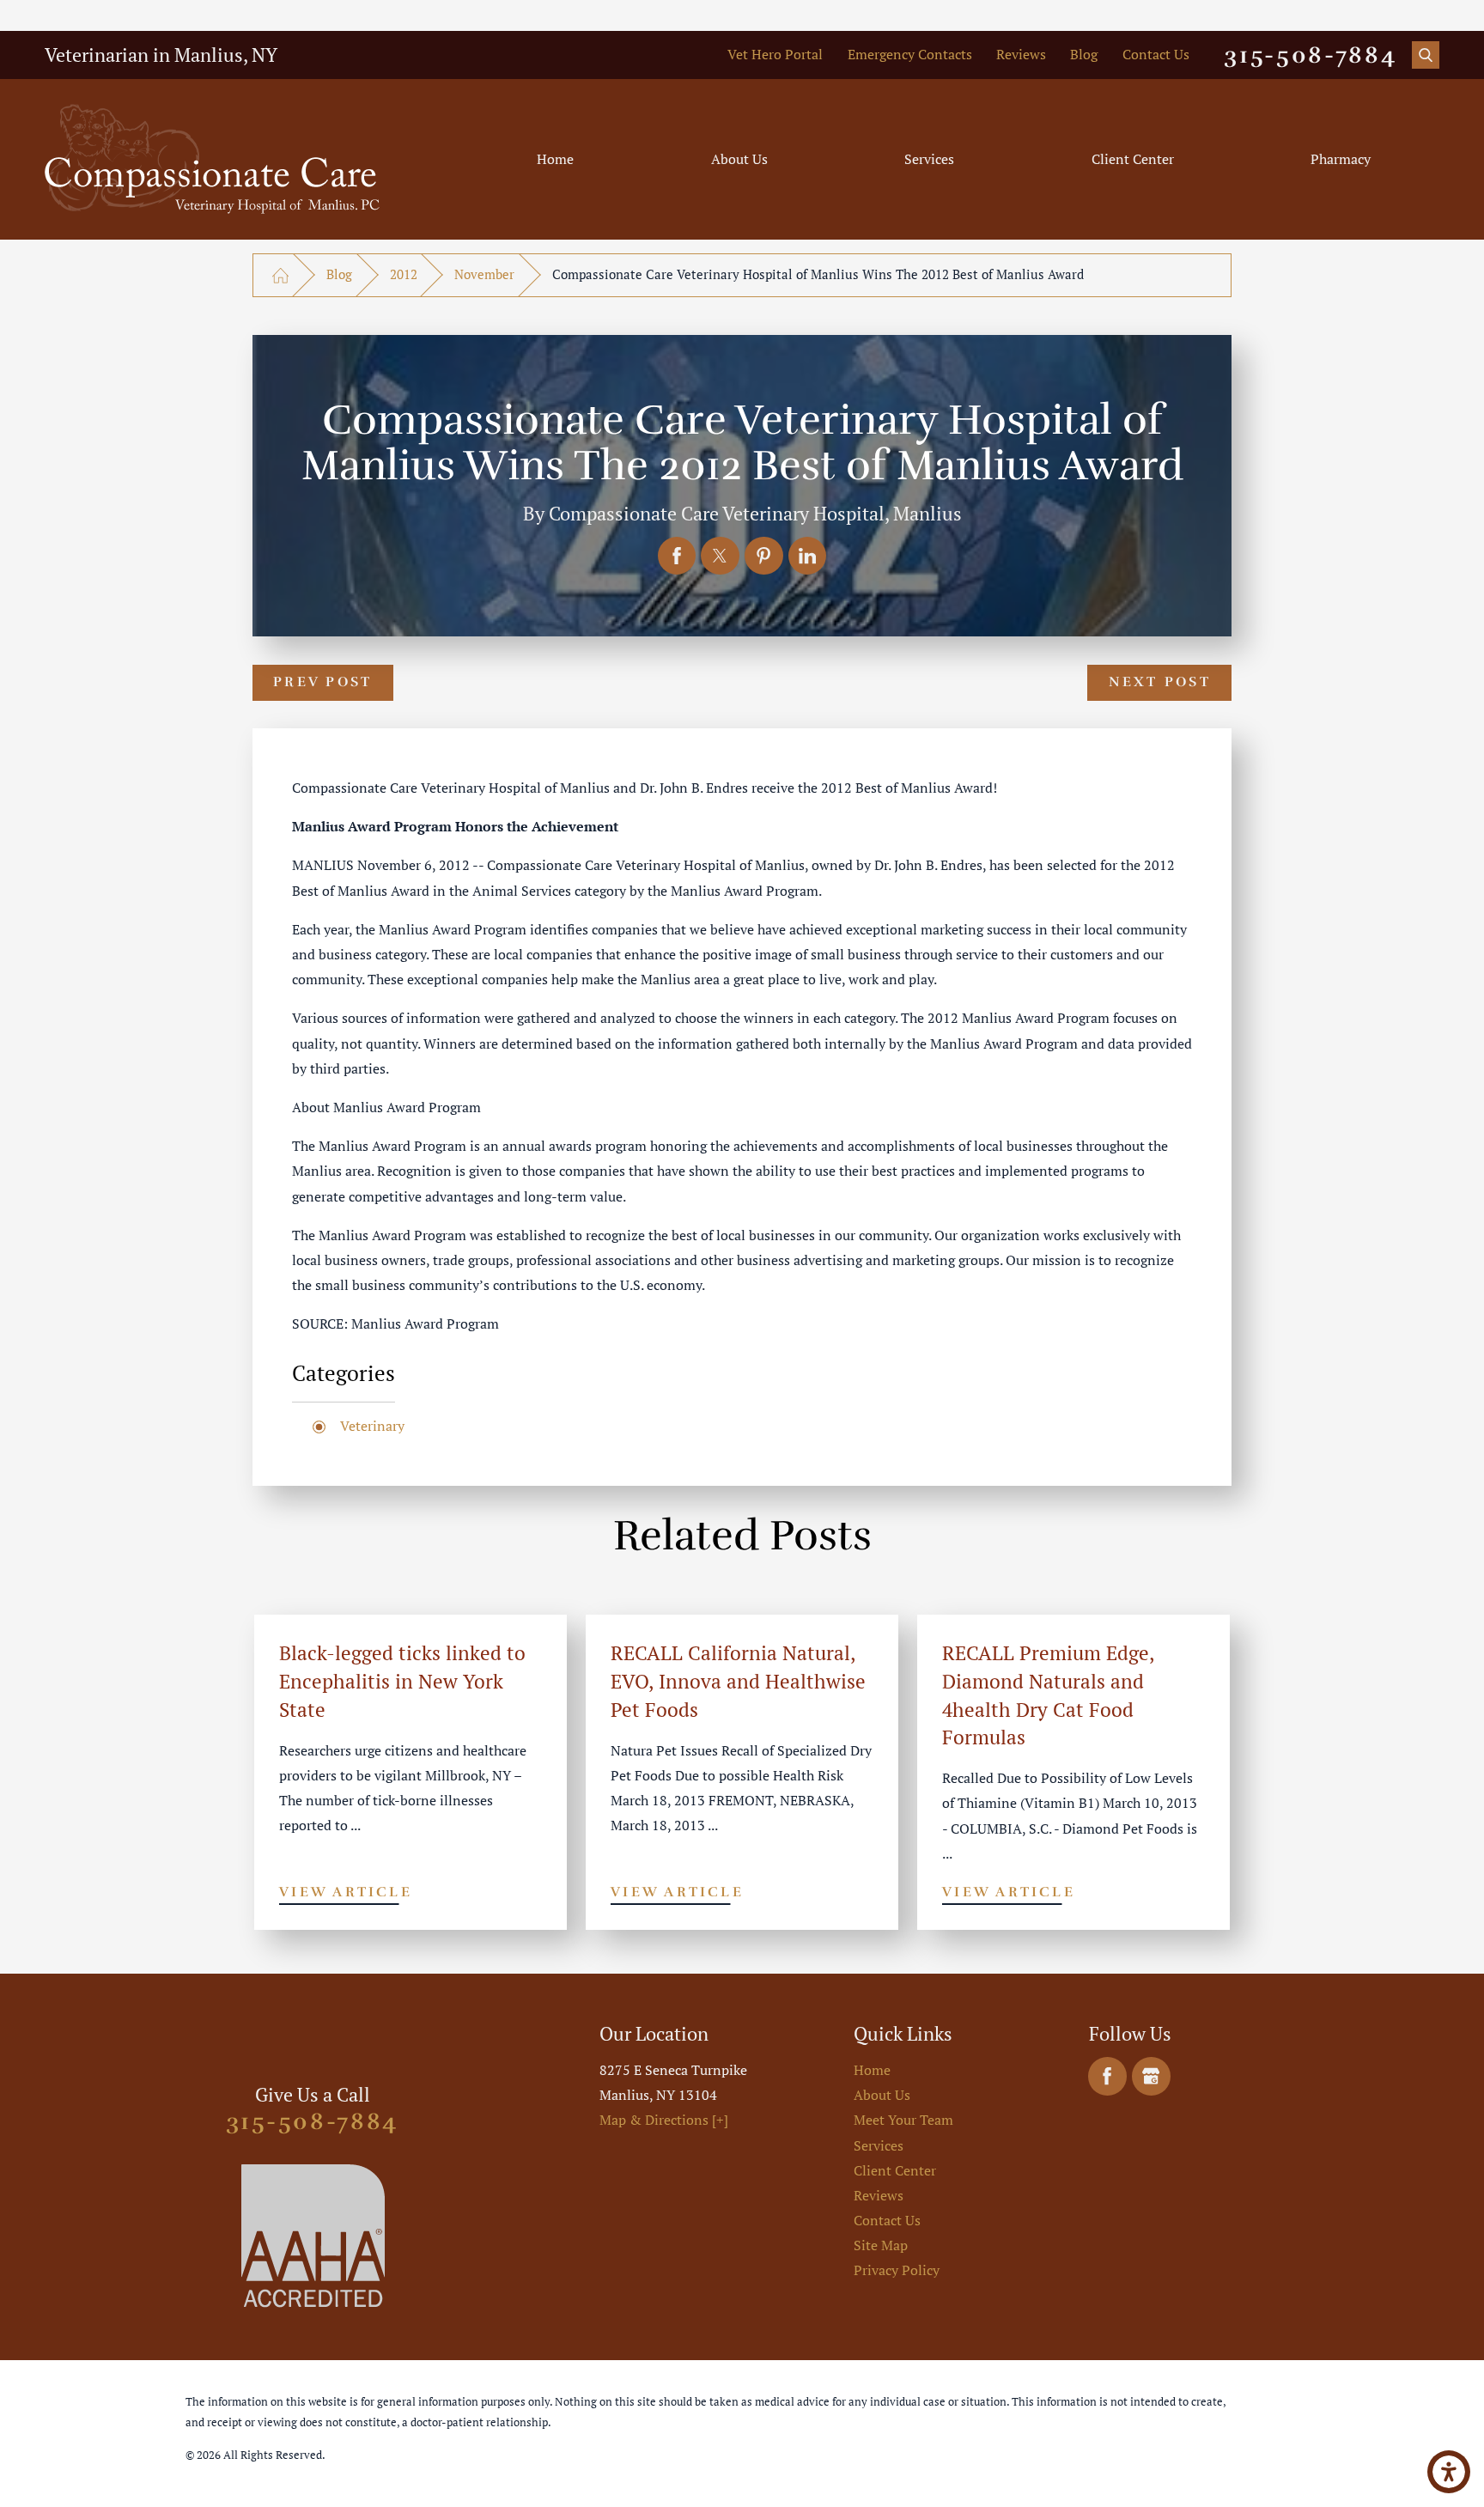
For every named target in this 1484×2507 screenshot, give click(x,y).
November (484, 274)
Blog (1084, 54)
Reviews (1021, 54)
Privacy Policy (897, 2270)
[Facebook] (1107, 2076)
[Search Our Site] (1426, 55)
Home (555, 159)
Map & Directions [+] (664, 2120)
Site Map (881, 2245)
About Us (739, 159)
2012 (404, 274)
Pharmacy (1341, 159)
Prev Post (322, 682)
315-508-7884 (1311, 55)
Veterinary (372, 1426)
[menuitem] (555, 159)
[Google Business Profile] (1151, 2076)
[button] (1449, 2472)
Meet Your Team (903, 2120)
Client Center (1133, 159)
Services (929, 159)
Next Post (1160, 682)
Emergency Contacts (910, 54)
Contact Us (1156, 54)
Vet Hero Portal (775, 54)
